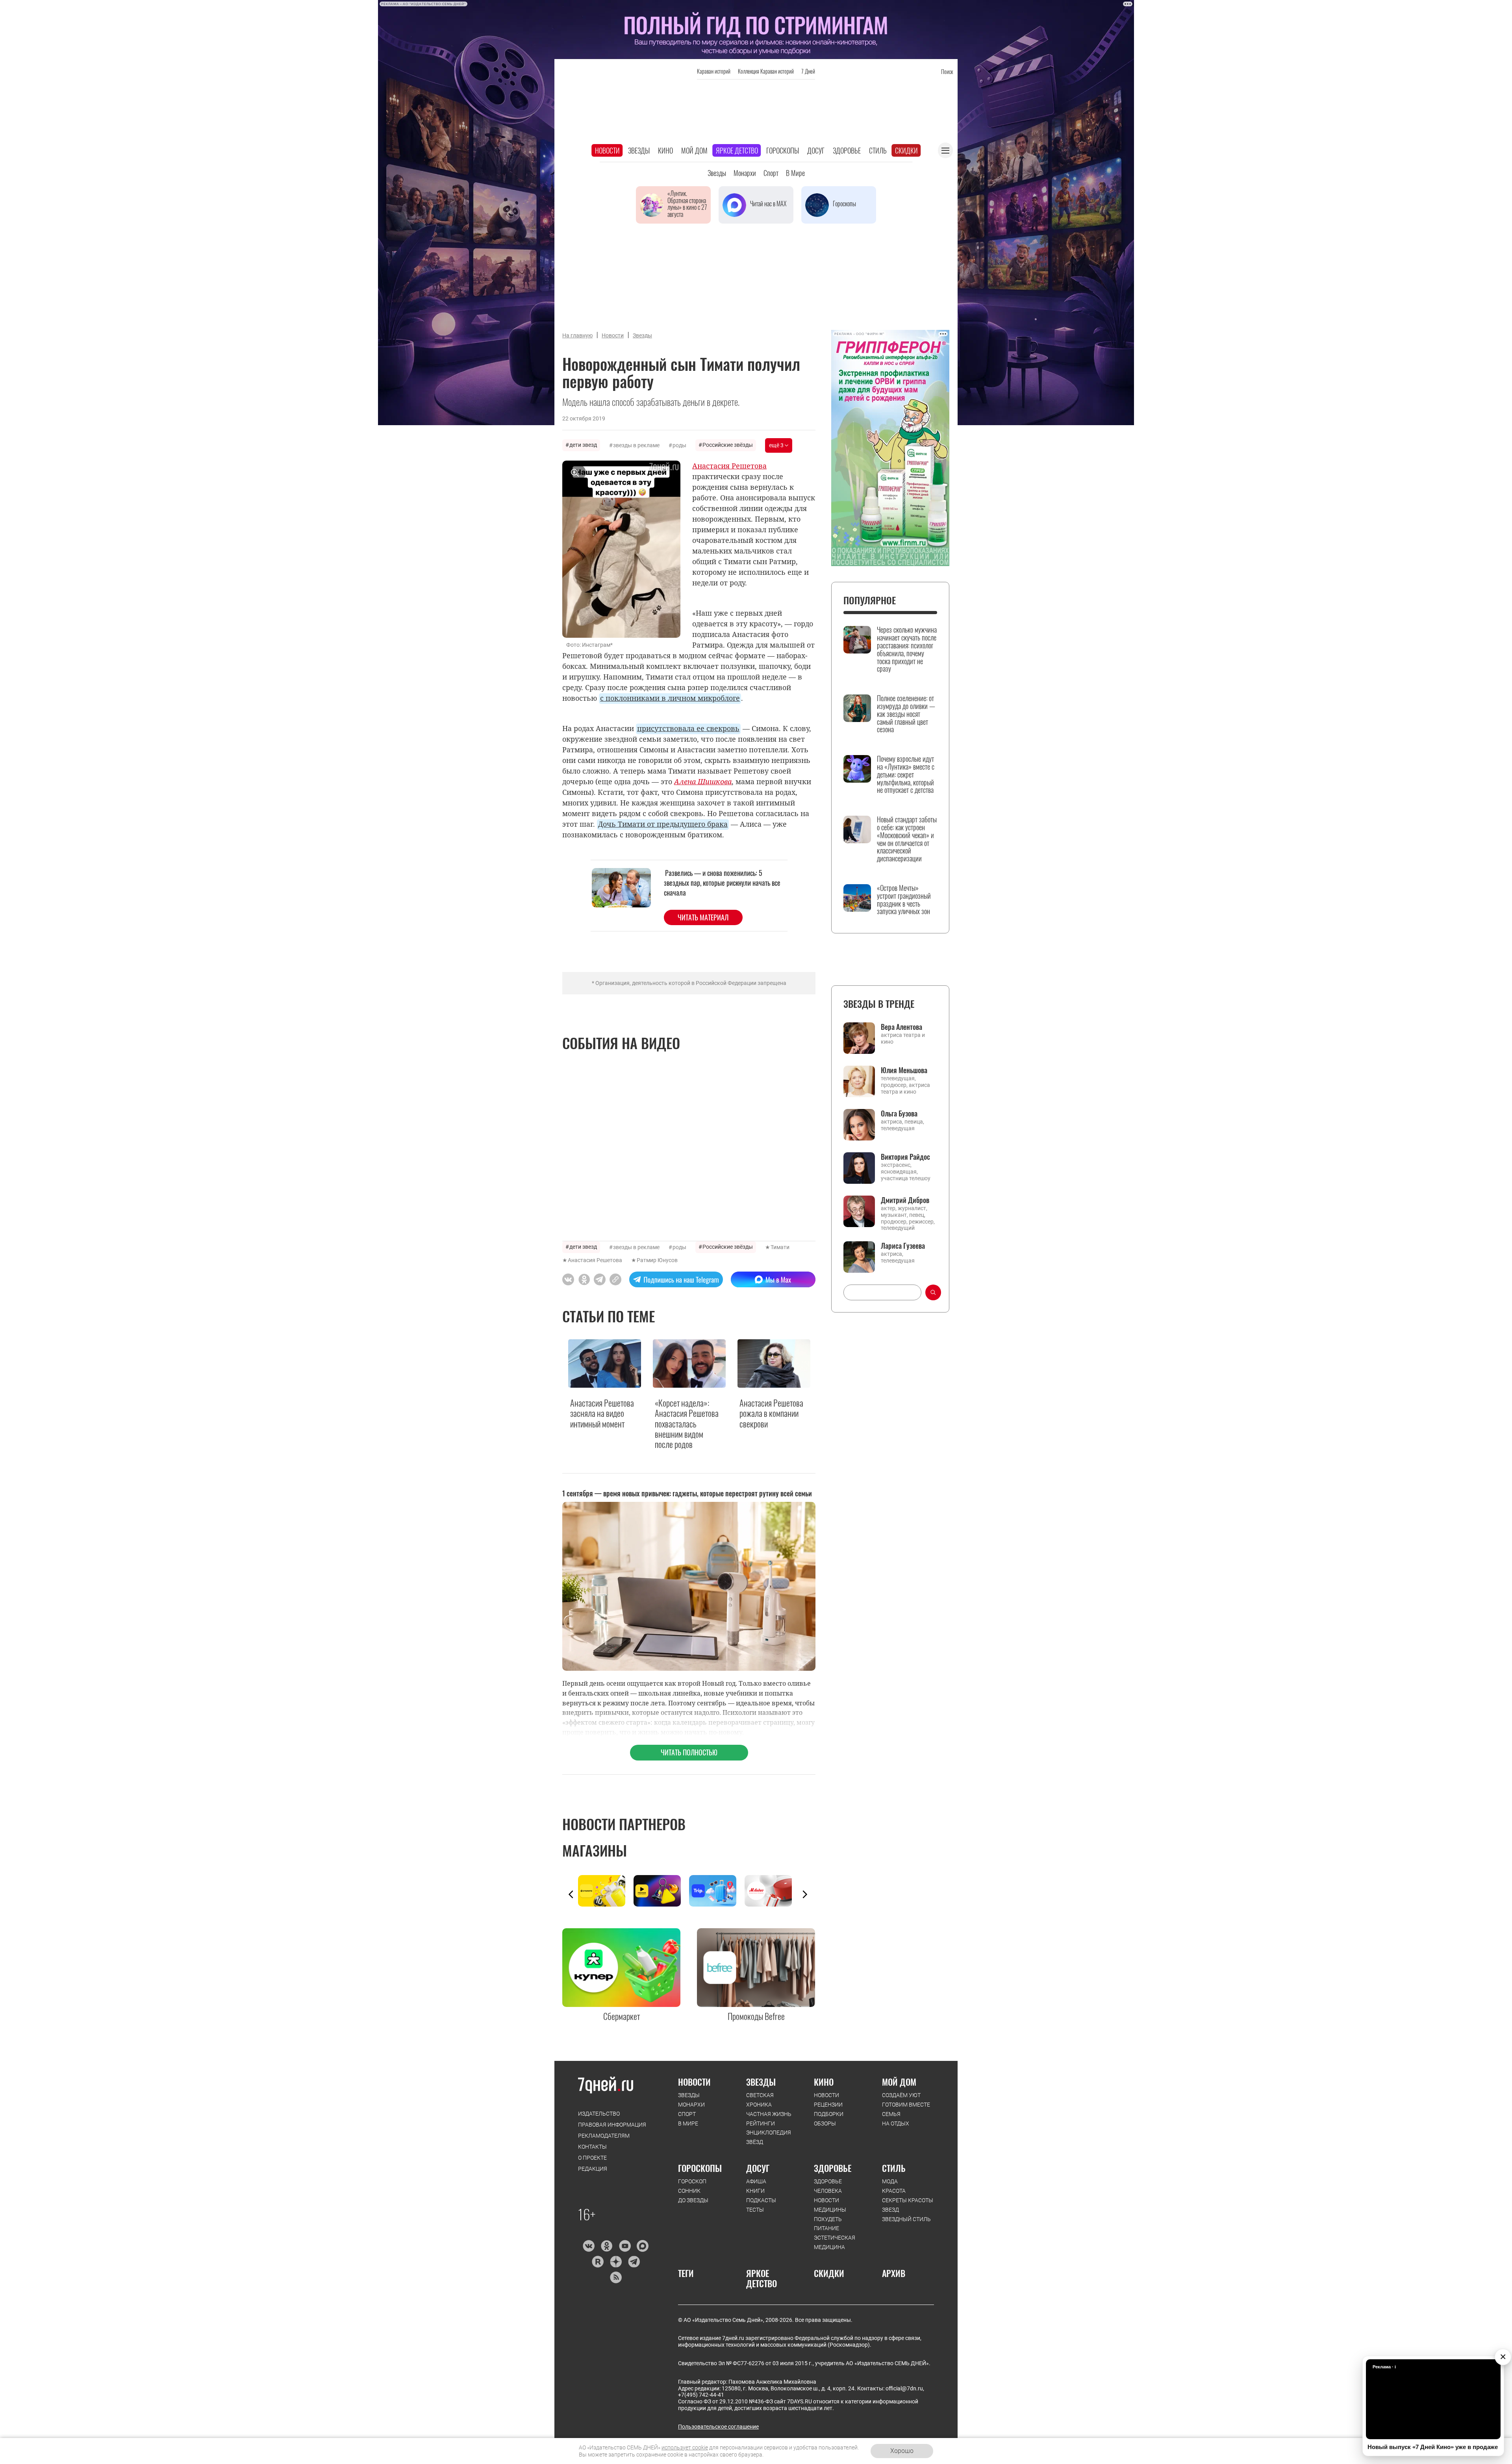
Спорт (771, 173)
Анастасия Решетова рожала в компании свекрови (771, 1413)
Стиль (878, 150)
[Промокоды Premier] (661, 1891)
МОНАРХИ (691, 2105)
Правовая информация (612, 2125)
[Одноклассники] (607, 2246)
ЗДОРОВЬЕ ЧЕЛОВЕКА (828, 2186)
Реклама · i (1384, 2367)
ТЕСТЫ (755, 2210)
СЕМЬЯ (891, 2114)
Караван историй (714, 71)
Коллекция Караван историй (766, 71)
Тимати (780, 1247)
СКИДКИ (829, 2273)
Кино (665, 150)
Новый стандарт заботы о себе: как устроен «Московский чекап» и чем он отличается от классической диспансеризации (907, 839)
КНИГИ (755, 2191)
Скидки (906, 150)
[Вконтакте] (588, 2246)
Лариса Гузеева (903, 1246)
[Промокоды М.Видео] (772, 1891)
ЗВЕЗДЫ (689, 2095)
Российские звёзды (728, 445)
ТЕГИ (686, 2273)
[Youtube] (625, 2246)
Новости (607, 150)
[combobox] (882, 1292)
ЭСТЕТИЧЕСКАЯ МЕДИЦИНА (835, 2242)
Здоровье (847, 150)
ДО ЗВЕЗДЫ (693, 2200)
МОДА (890, 2181)
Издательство (599, 2114)
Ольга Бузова (899, 1113)
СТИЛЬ (894, 2168)
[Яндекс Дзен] (616, 2262)
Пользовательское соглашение (718, 2427)
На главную (577, 335)
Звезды (639, 150)
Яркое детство (737, 150)
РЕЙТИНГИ (761, 2123)
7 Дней (808, 71)
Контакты (592, 2147)
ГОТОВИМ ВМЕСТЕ (906, 2105)
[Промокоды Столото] (606, 1891)
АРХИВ (894, 2273)
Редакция (593, 2169)
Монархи (745, 173)
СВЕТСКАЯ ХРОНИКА (760, 2100)
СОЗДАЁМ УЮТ (901, 2095)
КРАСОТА (894, 2191)
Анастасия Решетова (595, 1260)
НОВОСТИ (694, 2082)
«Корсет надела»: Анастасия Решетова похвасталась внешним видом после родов (687, 1424)
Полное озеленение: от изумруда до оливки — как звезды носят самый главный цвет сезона (906, 714)
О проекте (592, 2158)
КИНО (824, 2082)
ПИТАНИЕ (826, 2228)
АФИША (756, 2181)
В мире (795, 173)
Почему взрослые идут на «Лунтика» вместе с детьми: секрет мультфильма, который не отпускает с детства (906, 775)
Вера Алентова (901, 1027)
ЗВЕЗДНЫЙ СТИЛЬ (906, 2219)
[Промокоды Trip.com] (717, 1891)
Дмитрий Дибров (905, 1200)
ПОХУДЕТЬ (828, 2219)
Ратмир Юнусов (657, 1260)
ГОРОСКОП (692, 2181)
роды (679, 445)
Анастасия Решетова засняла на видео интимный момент (602, 1413)
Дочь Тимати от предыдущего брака (663, 824)
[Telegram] (634, 2262)
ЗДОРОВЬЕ (833, 2168)
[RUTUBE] (598, 2262)
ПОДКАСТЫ (761, 2200)
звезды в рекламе (636, 445)
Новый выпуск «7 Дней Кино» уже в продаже (1433, 2447)
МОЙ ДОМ (899, 2082)
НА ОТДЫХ (896, 2123)
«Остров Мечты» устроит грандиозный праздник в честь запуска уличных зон (904, 900)
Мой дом (694, 150)
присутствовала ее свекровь (688, 728)
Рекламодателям (604, 2136)
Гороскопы (783, 150)
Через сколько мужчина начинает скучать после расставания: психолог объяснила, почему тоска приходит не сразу (907, 649)
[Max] (643, 2246)
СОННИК (689, 2191)
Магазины (595, 1850)
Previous (571, 1894)
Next (805, 1894)
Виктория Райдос (905, 1157)
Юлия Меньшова (904, 1070)
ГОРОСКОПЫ (700, 2168)
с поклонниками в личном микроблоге (670, 698)
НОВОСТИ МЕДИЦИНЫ (830, 2205)
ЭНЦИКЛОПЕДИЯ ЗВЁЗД (769, 2137)
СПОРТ (687, 2114)
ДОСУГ (758, 2168)
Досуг (816, 150)
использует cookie (685, 2447)
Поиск (947, 71)
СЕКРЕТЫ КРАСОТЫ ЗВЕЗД (908, 2205)
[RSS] (616, 2277)
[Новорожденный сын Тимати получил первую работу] (615, 1279)
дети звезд (583, 445)
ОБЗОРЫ (825, 2123)
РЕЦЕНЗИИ (828, 2105)
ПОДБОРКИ (829, 2114)
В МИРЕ (688, 2123)
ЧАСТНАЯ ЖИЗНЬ (769, 2114)
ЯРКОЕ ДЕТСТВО (762, 2278)
